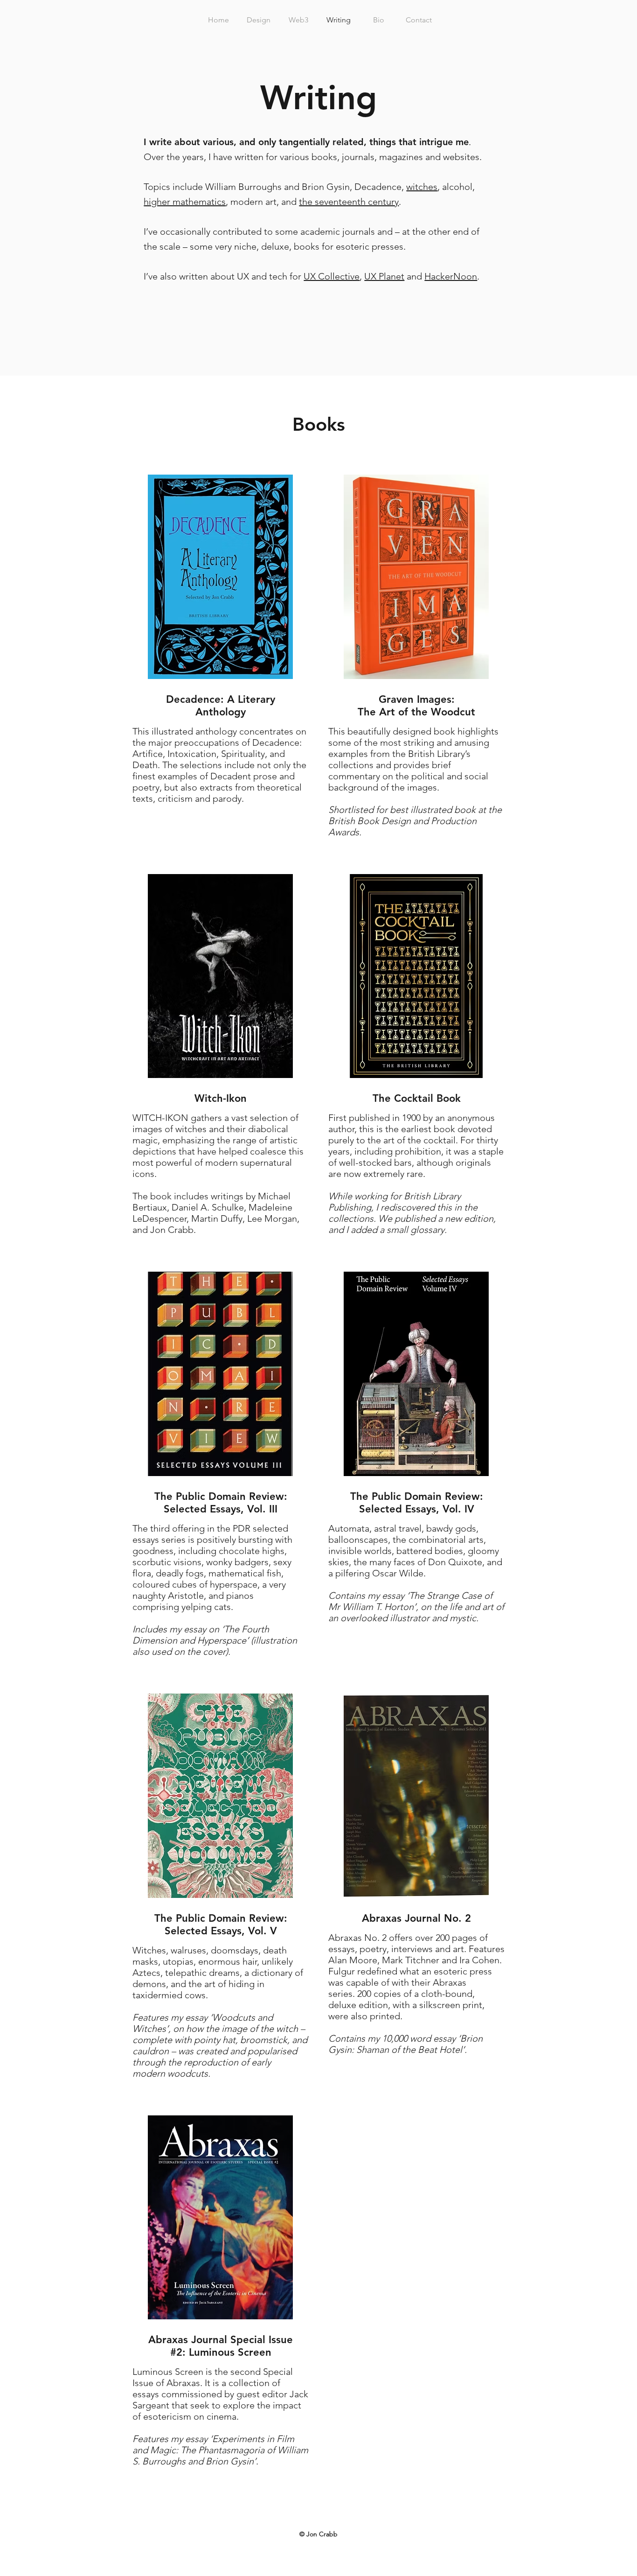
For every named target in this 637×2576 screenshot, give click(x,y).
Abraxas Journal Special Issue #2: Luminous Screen (221, 2346)
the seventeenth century (349, 202)
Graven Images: (417, 699)
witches (422, 187)
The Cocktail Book (417, 1098)
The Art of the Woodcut (416, 712)
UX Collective (332, 276)
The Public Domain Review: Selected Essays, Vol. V (221, 1925)
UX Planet (384, 276)
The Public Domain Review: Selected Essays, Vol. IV (417, 1503)
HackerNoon (451, 276)
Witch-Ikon (221, 1098)
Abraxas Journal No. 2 (416, 1918)
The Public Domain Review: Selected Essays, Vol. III (221, 1503)
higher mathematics (185, 202)
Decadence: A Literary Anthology (221, 706)
